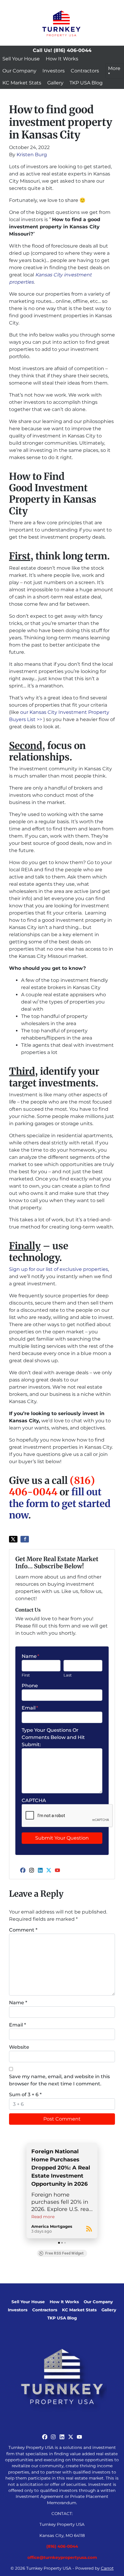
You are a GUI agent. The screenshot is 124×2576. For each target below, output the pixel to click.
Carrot (107, 2568)
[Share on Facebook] (25, 1539)
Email (30, 1708)
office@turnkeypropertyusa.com (62, 2557)
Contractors (85, 71)
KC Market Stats (22, 83)
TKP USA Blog (86, 83)
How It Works (62, 59)
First (26, 1675)
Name (30, 1656)
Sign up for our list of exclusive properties (59, 1269)
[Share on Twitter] (13, 1539)
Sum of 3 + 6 (25, 2095)
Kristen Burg (32, 155)
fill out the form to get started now (60, 1504)
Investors (54, 71)
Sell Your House (21, 59)
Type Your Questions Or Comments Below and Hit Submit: (53, 1737)
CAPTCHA (34, 1800)
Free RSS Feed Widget (64, 2253)
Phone (30, 1686)
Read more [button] (43, 2217)
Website (19, 2047)
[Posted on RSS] (89, 2229)
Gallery (55, 83)
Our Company (19, 71)
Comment (23, 1930)
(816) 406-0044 (52, 1486)
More (114, 68)
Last (68, 1675)
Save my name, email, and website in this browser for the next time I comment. (59, 2080)
